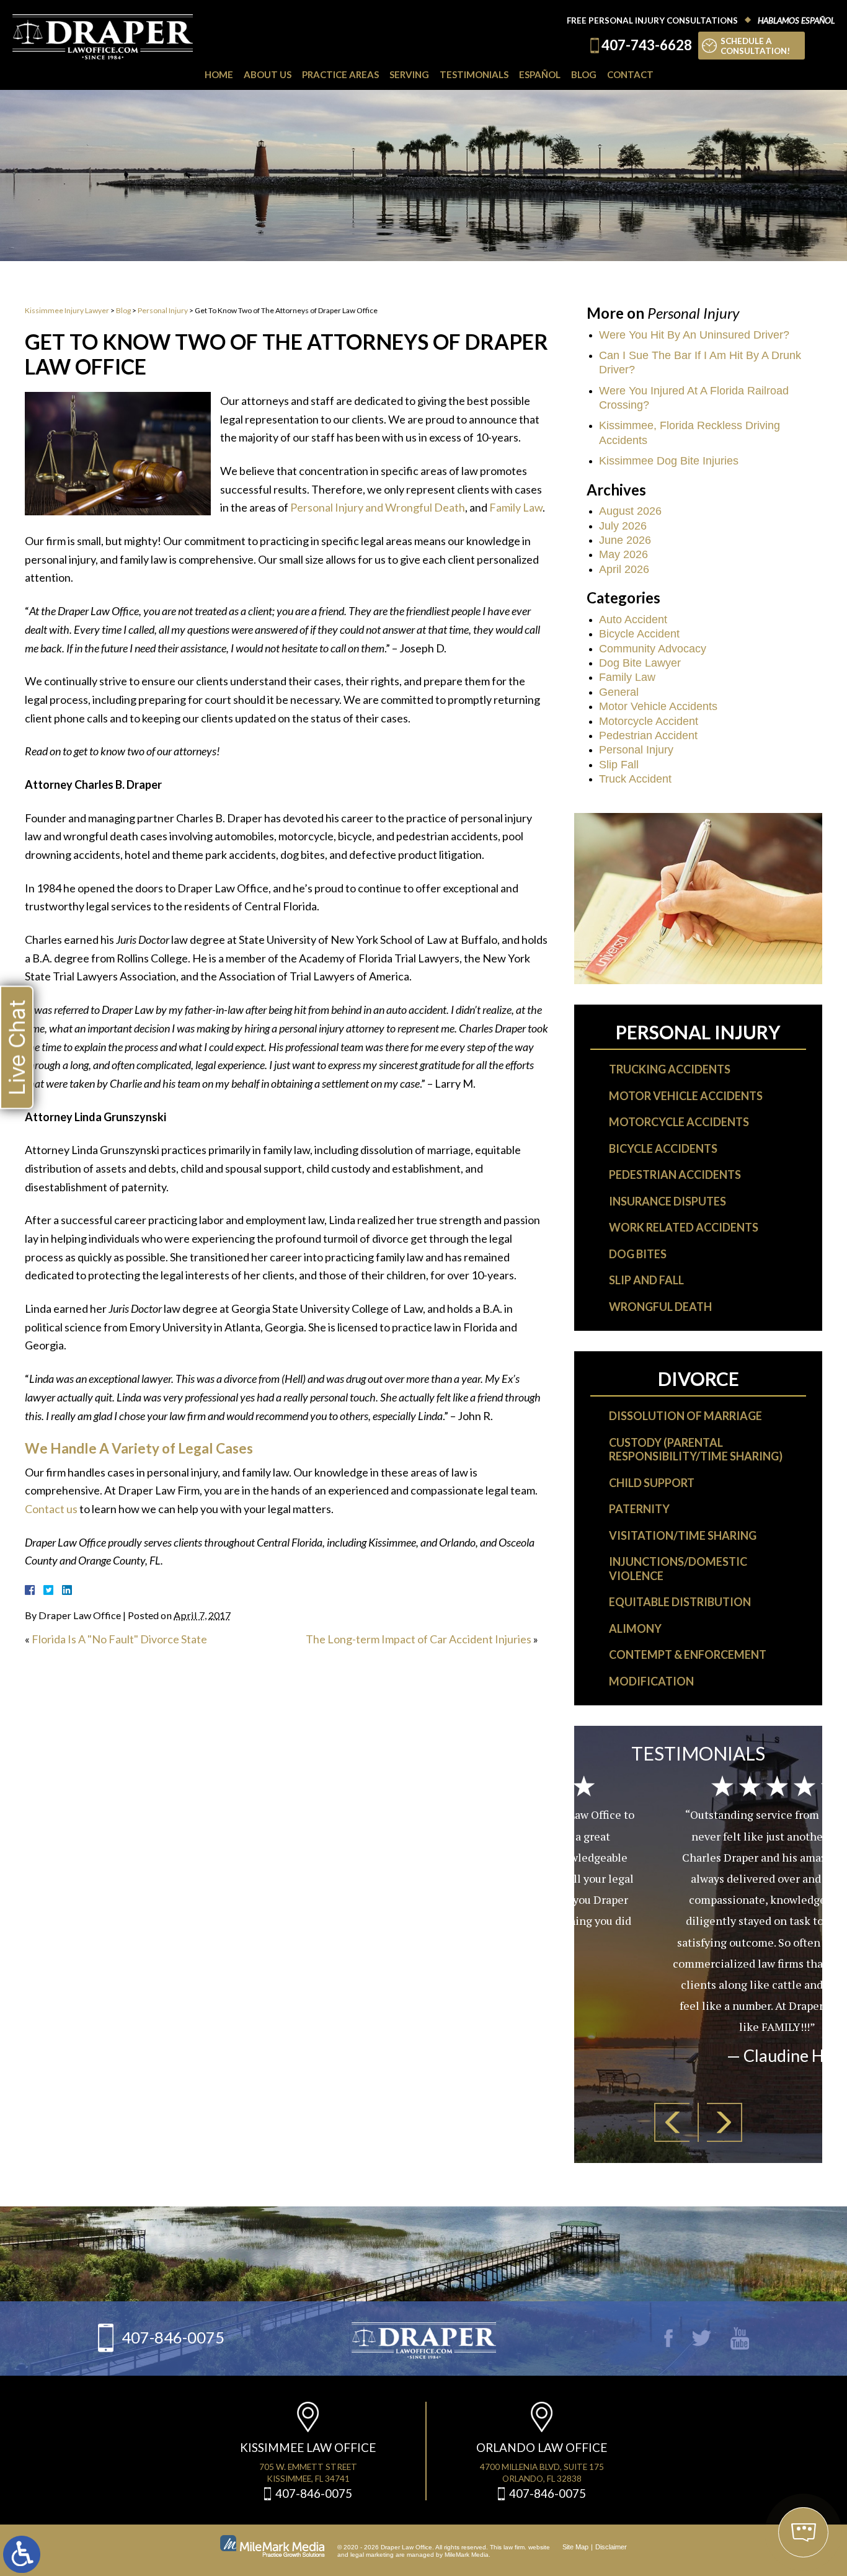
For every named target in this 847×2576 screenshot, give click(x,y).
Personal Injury (163, 310)
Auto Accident (633, 620)
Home (219, 74)
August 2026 (630, 511)
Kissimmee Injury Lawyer (67, 310)
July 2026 (623, 526)
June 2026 (625, 540)
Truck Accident (635, 779)
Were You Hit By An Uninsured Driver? (694, 335)
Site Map (575, 2547)
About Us (268, 74)
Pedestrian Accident (648, 735)
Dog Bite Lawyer (640, 663)
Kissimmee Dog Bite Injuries (669, 461)
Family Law (516, 507)
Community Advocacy (653, 649)
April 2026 (624, 569)
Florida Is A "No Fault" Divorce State (119, 1639)
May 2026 (623, 554)
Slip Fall (619, 765)
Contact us (51, 1509)
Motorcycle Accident (649, 721)
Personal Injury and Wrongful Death (378, 507)
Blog (584, 74)
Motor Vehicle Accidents (658, 706)
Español (540, 74)
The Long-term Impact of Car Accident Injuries (419, 1639)
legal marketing (372, 2555)
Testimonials (474, 74)
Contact (630, 74)
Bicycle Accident (639, 634)
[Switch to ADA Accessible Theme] (22, 2554)
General (619, 692)
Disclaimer (611, 2547)
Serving (409, 74)
